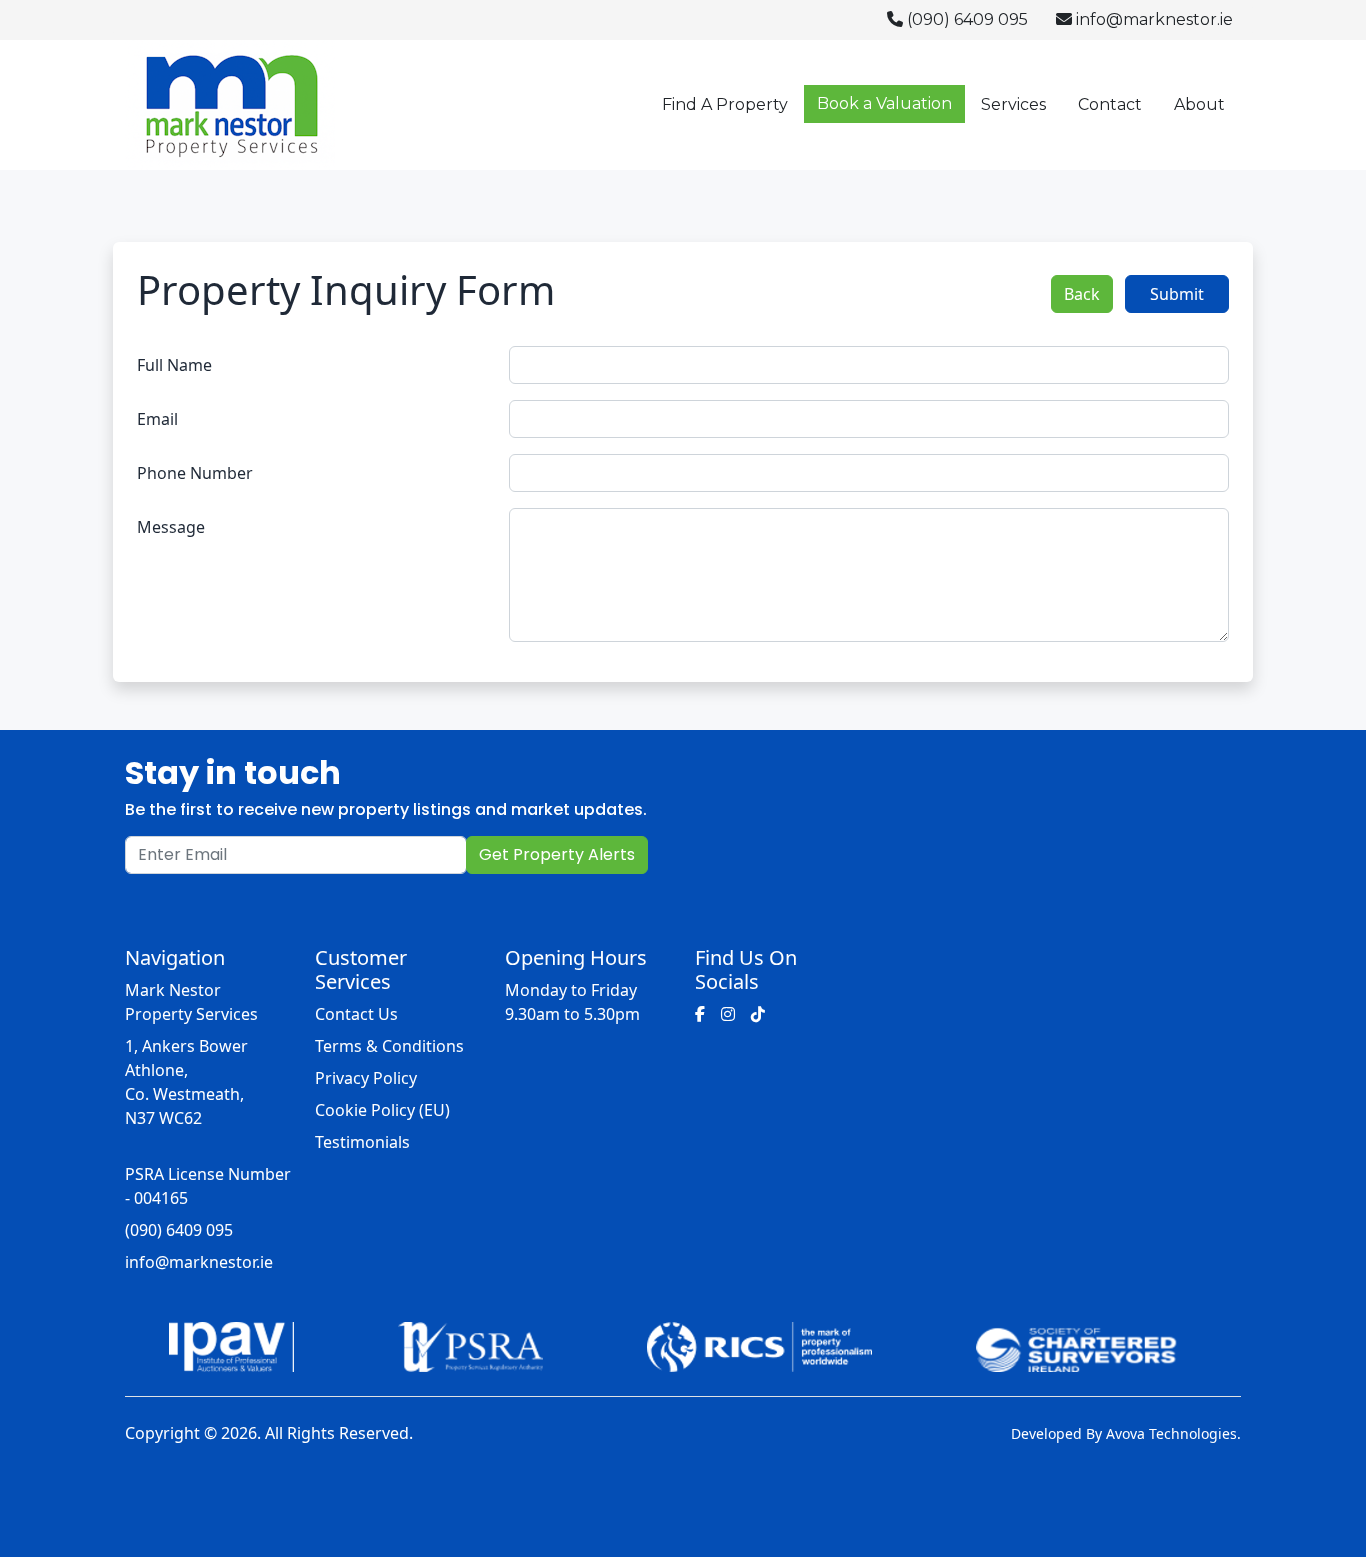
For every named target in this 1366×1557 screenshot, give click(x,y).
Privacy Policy (366, 1078)
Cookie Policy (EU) (382, 1110)
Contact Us (356, 1014)
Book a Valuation (884, 103)
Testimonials (362, 1142)
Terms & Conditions (389, 1046)
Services (1013, 104)
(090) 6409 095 (965, 19)
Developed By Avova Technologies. (1126, 1433)
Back (1082, 294)
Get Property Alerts (557, 854)
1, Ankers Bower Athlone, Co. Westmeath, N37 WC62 (186, 1082)
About (1199, 104)
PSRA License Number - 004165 (208, 1186)
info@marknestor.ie (1152, 19)
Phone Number (195, 473)
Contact (1110, 104)
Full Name (174, 365)
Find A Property (725, 104)
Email (157, 419)
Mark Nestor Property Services (191, 1002)
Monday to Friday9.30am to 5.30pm (572, 1002)
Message (171, 527)
